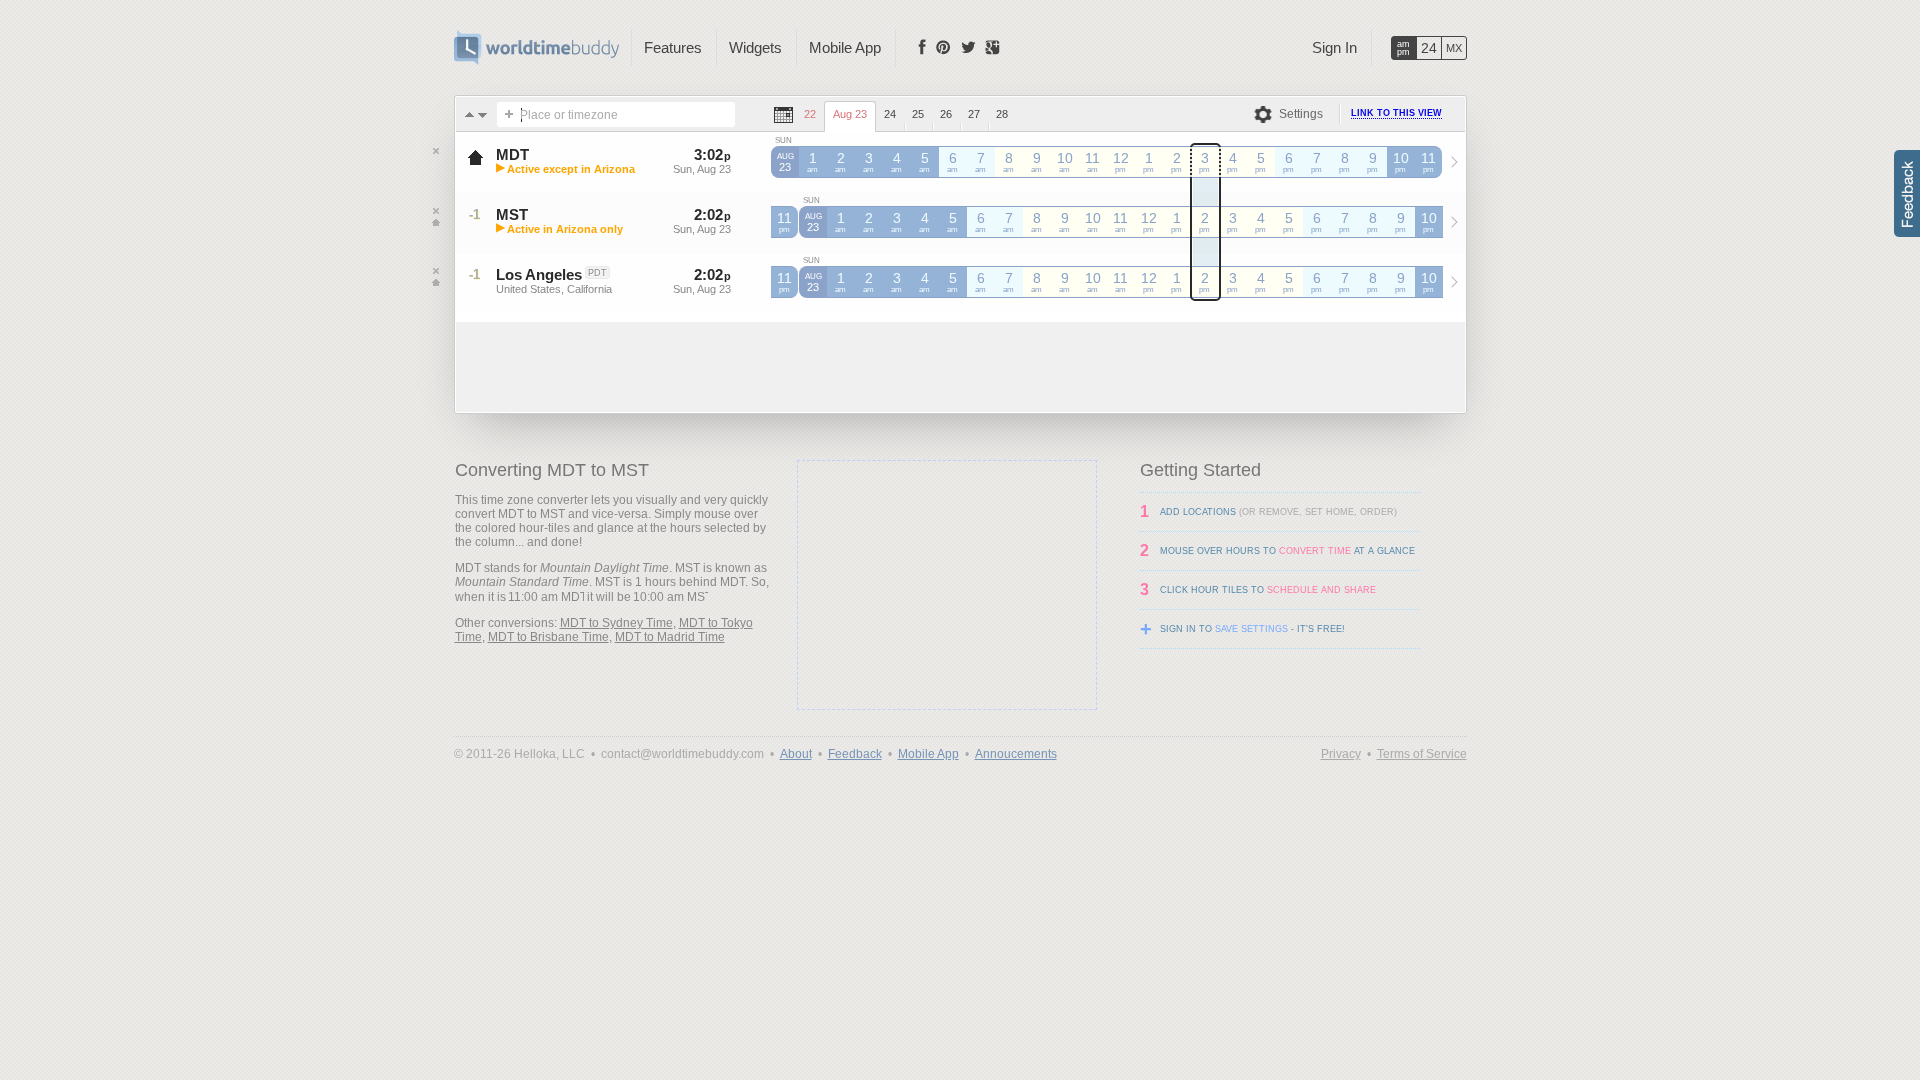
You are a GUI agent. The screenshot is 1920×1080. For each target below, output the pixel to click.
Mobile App (845, 47)
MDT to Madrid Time (670, 637)
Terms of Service (1422, 754)
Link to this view (1396, 113)
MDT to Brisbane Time (548, 637)
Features (673, 47)
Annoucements (1016, 754)
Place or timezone (569, 115)
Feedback (855, 754)
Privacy (1341, 754)
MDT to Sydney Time (616, 623)
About (796, 754)
